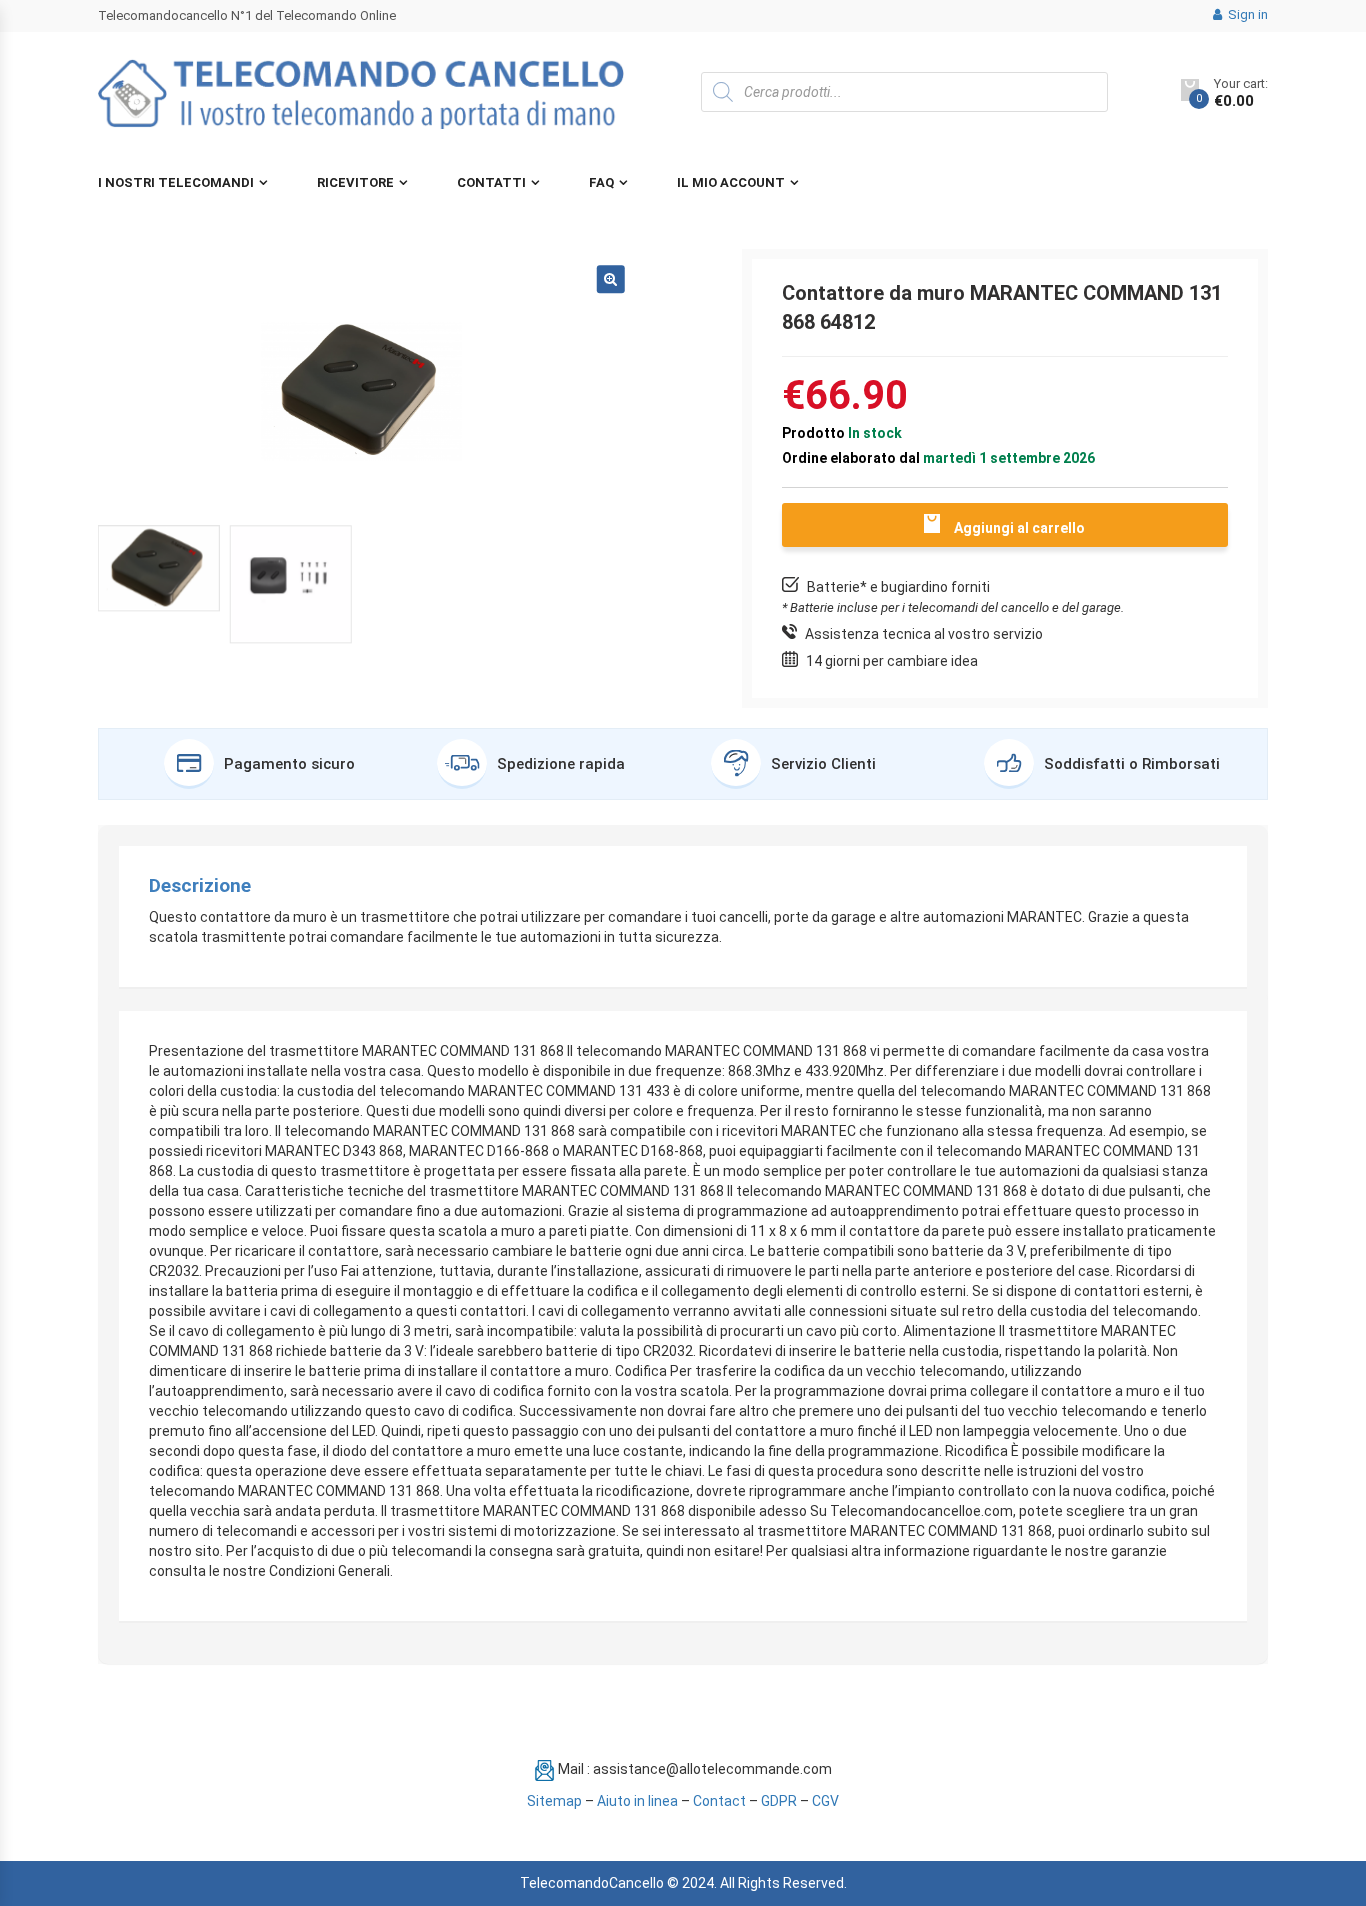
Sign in (1246, 14)
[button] (611, 280)
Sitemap (554, 1801)
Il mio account (731, 182)
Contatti (491, 182)
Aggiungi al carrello (1019, 528)
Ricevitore (355, 182)
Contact (719, 1801)
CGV (825, 1801)
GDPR (779, 1801)
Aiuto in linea (637, 1801)
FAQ (601, 182)
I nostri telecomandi (176, 182)
